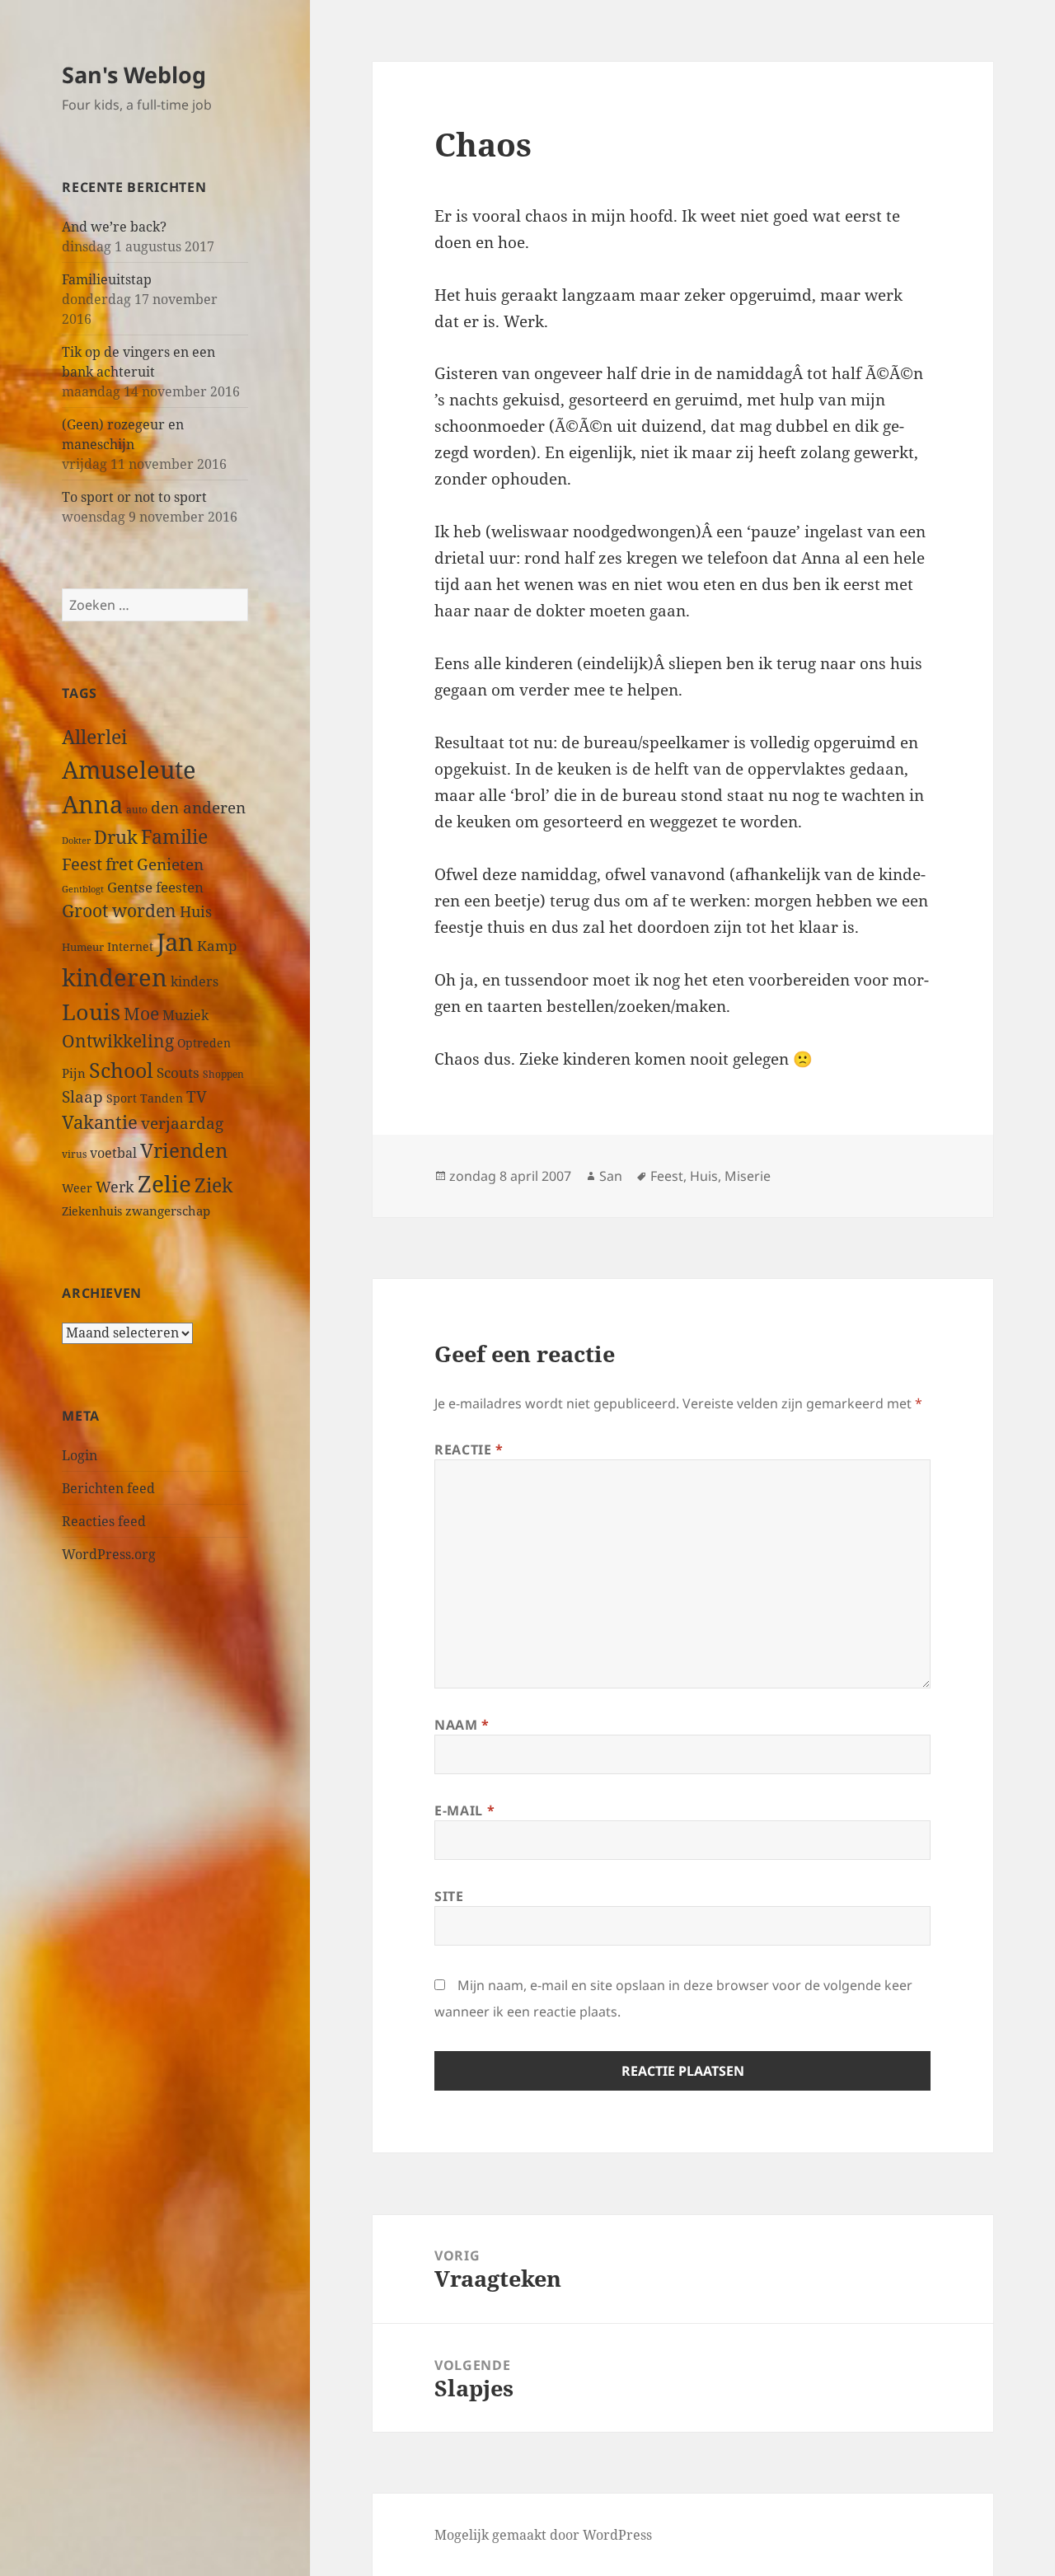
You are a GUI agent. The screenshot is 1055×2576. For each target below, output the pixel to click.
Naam (462, 1725)
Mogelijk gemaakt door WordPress (543, 2535)
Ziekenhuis (92, 1211)
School (121, 1070)
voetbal (113, 1153)
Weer (77, 1188)
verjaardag (182, 1123)
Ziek (213, 1185)
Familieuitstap (107, 279)
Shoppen (223, 1074)
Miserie (748, 1176)
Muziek (185, 1015)
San (611, 1176)
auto (137, 809)
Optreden (204, 1043)
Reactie (469, 1450)
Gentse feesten (155, 887)
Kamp (217, 946)
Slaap (82, 1096)
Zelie (164, 1183)
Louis (91, 1012)
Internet (130, 946)
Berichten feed (108, 1488)
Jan (175, 941)
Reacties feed (104, 1521)
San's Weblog (134, 75)
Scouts (178, 1073)
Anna (92, 804)
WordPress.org (109, 1554)
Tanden (162, 1098)
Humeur (83, 947)
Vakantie (100, 1122)
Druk (116, 837)
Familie (174, 837)
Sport (122, 1098)
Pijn (74, 1073)
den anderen (198, 807)
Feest (82, 864)
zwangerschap (168, 1211)
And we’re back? (114, 227)
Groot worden (119, 910)
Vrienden (184, 1150)
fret (120, 864)
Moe (141, 1014)
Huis (196, 911)
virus (74, 1154)
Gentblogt (83, 889)
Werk (115, 1186)
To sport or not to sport (134, 497)
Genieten (170, 864)
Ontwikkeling (118, 1041)
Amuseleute (129, 769)
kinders (195, 981)
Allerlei (94, 737)
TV (197, 1097)
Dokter (76, 840)
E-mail (464, 1810)
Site (449, 1896)
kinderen (115, 977)
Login (80, 1455)
